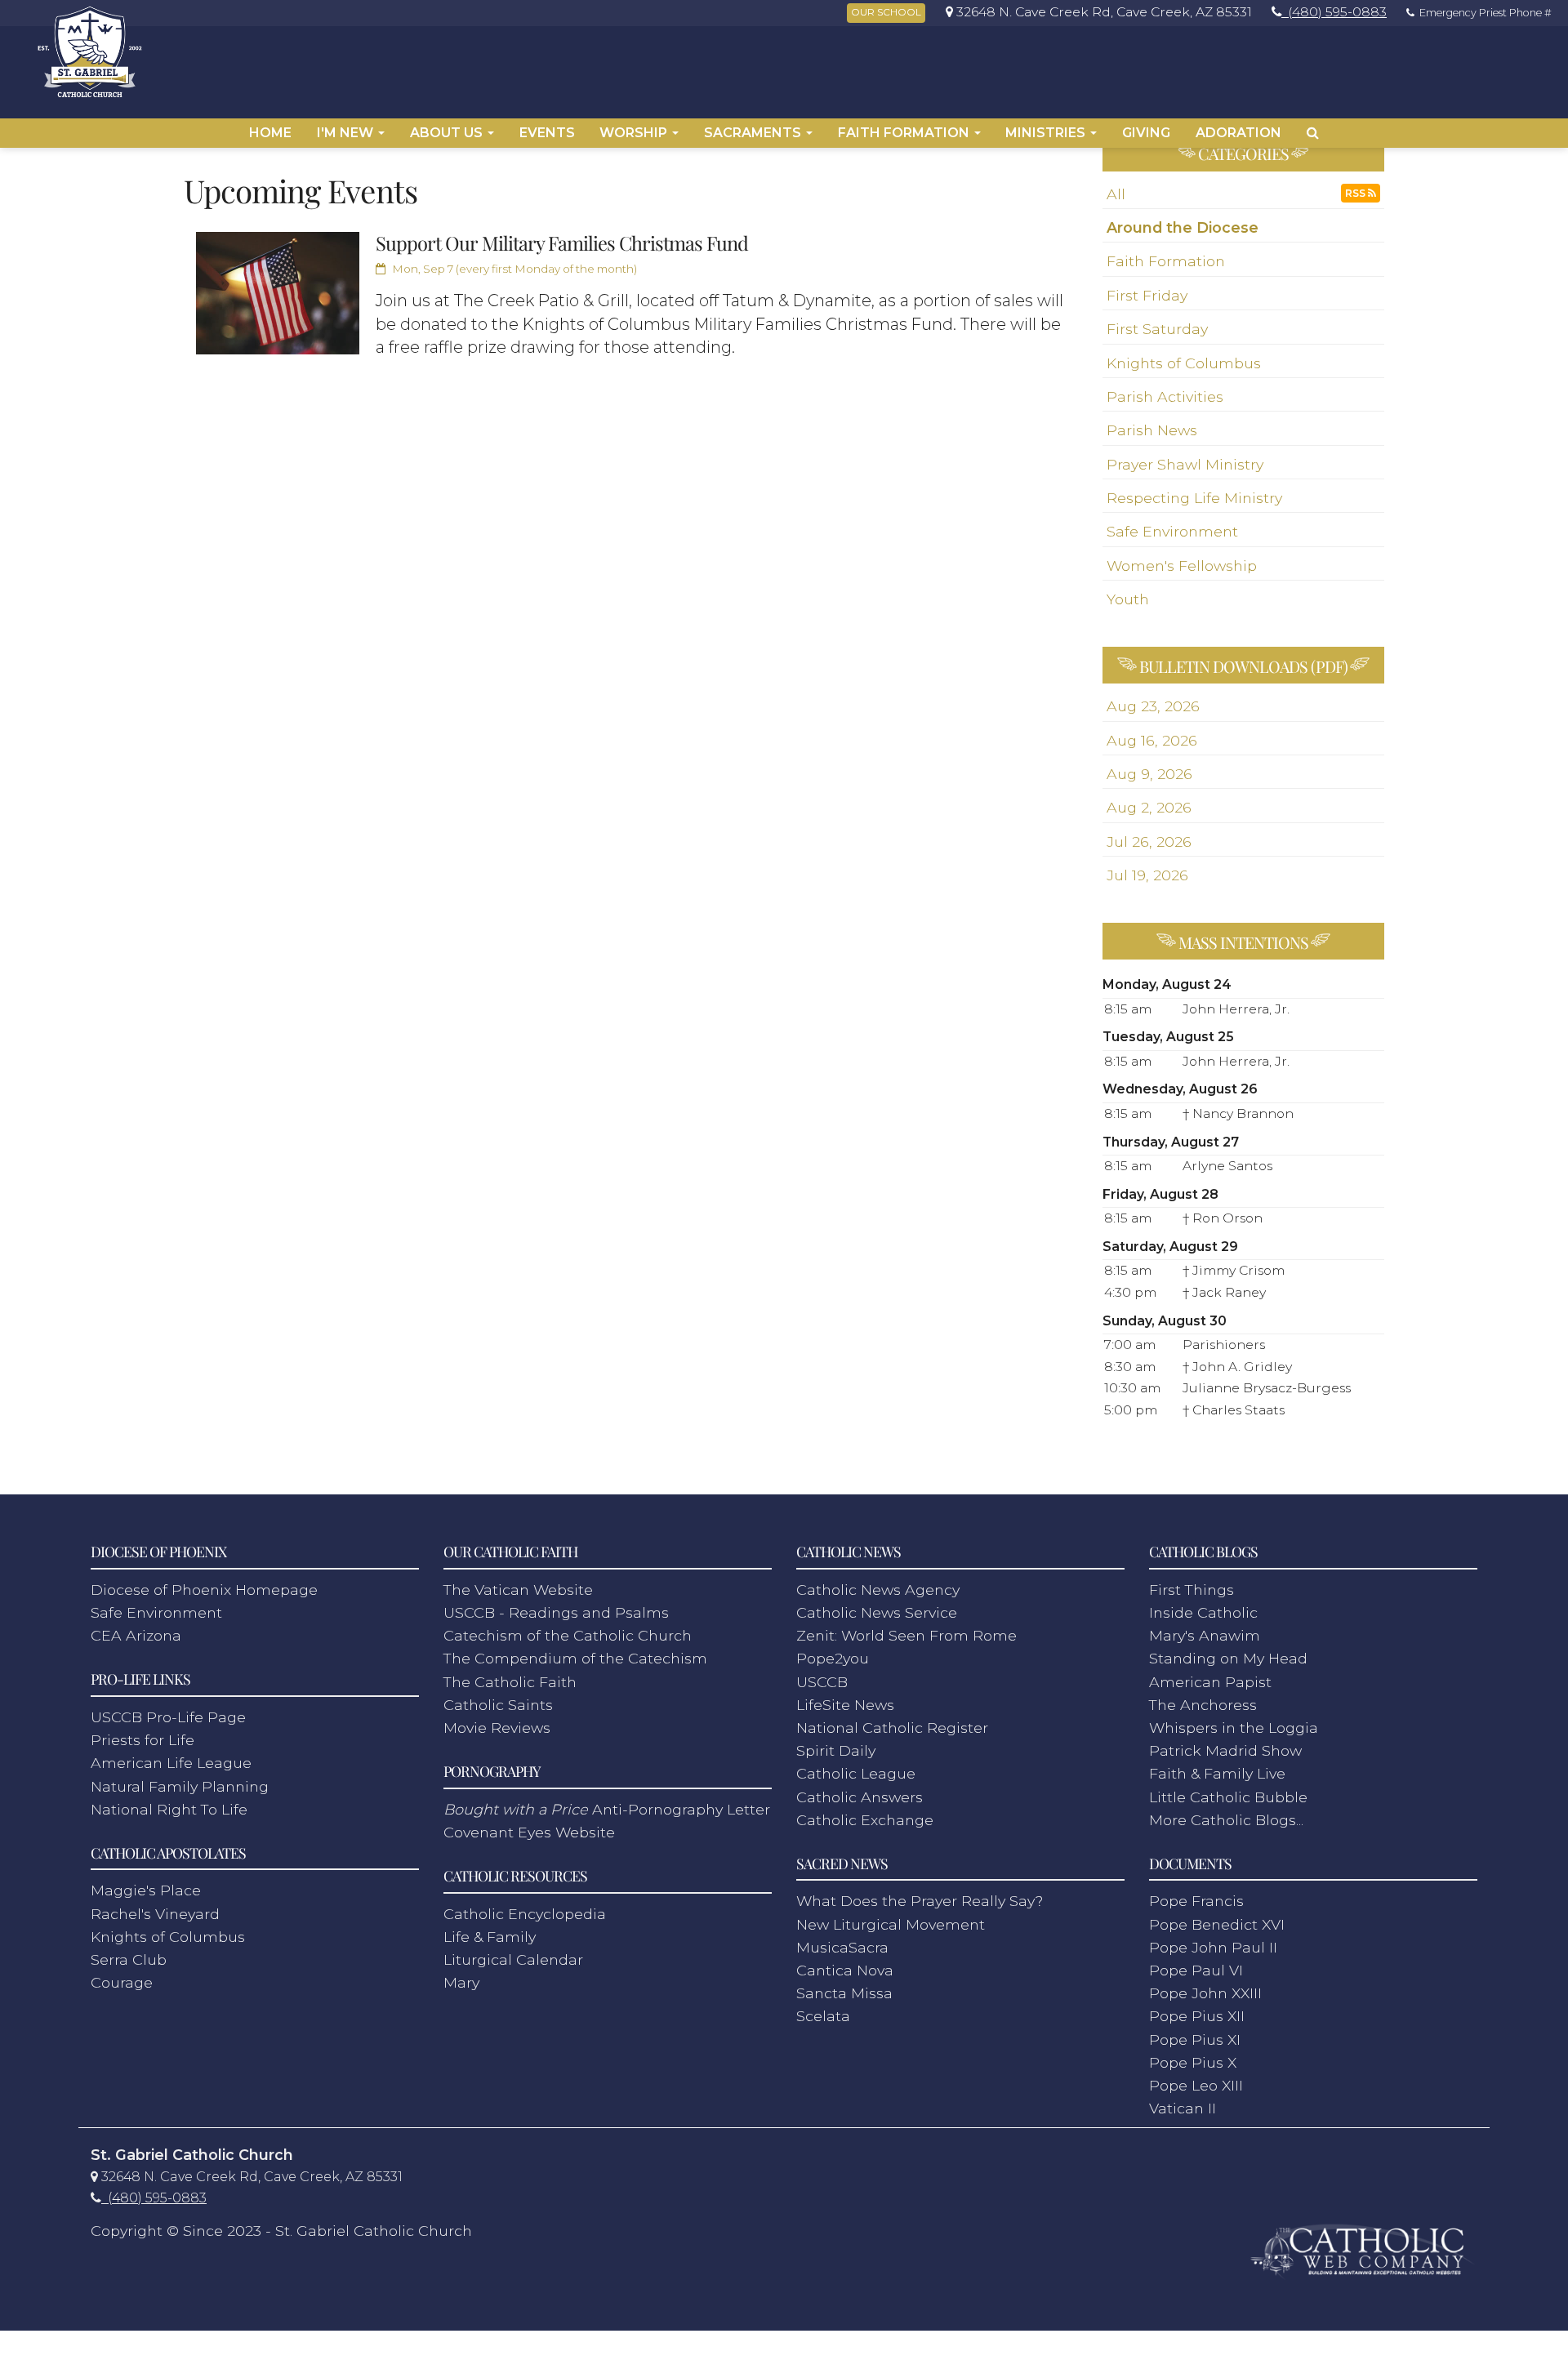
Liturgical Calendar (513, 1959)
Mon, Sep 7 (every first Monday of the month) (513, 269)
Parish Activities (1165, 396)
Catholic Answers (860, 1797)
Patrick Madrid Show (1225, 1750)
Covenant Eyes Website (529, 1832)
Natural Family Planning (180, 1786)
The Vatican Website (518, 1590)
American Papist (1210, 1682)
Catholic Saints (498, 1705)
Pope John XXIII (1205, 1993)
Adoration (1238, 133)
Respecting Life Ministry (1194, 498)
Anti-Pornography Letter (607, 1809)
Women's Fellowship (1182, 566)
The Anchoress (1203, 1705)
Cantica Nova (845, 1970)
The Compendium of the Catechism (575, 1658)
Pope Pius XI (1195, 2039)
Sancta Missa (844, 1993)
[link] (1095, 12)
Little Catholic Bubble (1228, 1797)
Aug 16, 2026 (1152, 740)
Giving (1146, 133)
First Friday (1147, 295)
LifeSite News (845, 1705)
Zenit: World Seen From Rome (906, 1635)
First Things (1192, 1590)
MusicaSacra (842, 1947)
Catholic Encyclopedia (525, 1914)
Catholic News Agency (878, 1590)
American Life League (171, 1763)
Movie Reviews (497, 1728)
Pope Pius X (1193, 2062)
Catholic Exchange (865, 1820)
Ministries (1047, 133)
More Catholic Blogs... (1226, 1820)
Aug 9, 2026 (1149, 774)
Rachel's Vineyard (155, 1914)
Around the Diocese (1183, 227)
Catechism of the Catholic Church (568, 1635)
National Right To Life (169, 1809)
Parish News (1152, 430)
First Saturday (1157, 329)
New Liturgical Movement (891, 1924)
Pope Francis (1196, 1901)
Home (270, 133)
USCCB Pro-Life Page (168, 1717)
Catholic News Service (877, 1612)
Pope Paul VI (1196, 1970)
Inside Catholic (1203, 1612)
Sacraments (754, 133)
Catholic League (856, 1773)
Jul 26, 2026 (1149, 842)
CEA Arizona (136, 1635)
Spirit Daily (836, 1750)
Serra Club (129, 1959)
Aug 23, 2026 (1153, 706)
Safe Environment (1172, 531)
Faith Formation (905, 133)
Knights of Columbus (1184, 363)
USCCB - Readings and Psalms (556, 1612)
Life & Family (490, 1937)
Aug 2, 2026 (1149, 807)
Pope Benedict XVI (1217, 1924)
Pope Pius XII (1197, 2016)
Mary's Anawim (1205, 1635)
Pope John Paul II (1213, 1947)
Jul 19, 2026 (1147, 875)
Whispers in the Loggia (1234, 1728)
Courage (122, 1982)
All (1116, 194)
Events (547, 133)
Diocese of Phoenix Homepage (204, 1590)
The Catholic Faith (510, 1682)
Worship (635, 133)
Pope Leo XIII (1196, 2085)
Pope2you (833, 1658)
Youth (1128, 599)
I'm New (347, 133)
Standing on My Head (1228, 1658)
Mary (461, 1982)
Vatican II (1183, 2108)
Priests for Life (143, 1740)
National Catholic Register (892, 1728)
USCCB (822, 1682)
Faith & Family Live (1217, 1773)
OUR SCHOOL (886, 12)
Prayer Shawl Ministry (1185, 464)
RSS (1356, 193)
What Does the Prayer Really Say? (920, 1901)
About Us (448, 133)
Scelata (823, 2016)
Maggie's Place (146, 1890)
